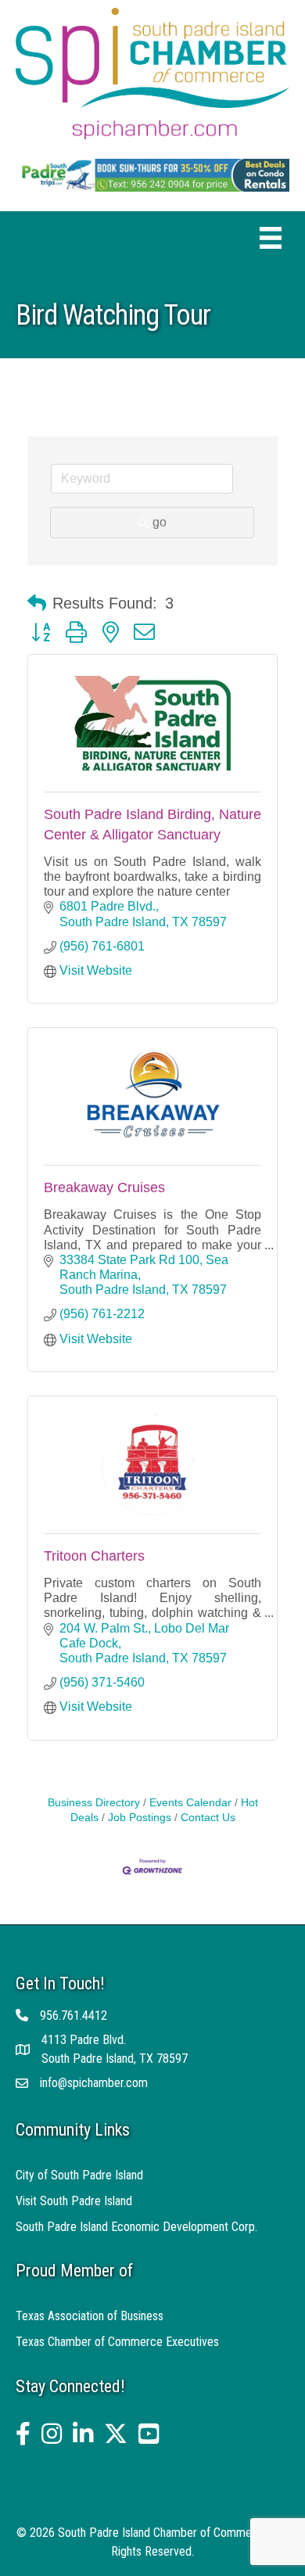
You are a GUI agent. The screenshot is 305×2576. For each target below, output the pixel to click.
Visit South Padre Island (74, 2201)
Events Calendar (190, 1803)
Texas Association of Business (90, 2316)
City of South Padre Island (79, 2175)
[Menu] (271, 238)
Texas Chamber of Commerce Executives (117, 2342)
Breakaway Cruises (104, 1187)
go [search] (160, 522)
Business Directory (94, 1803)
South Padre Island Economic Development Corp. (136, 2227)
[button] (37, 603)
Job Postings (140, 1818)
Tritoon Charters (94, 1556)
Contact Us (208, 1818)
